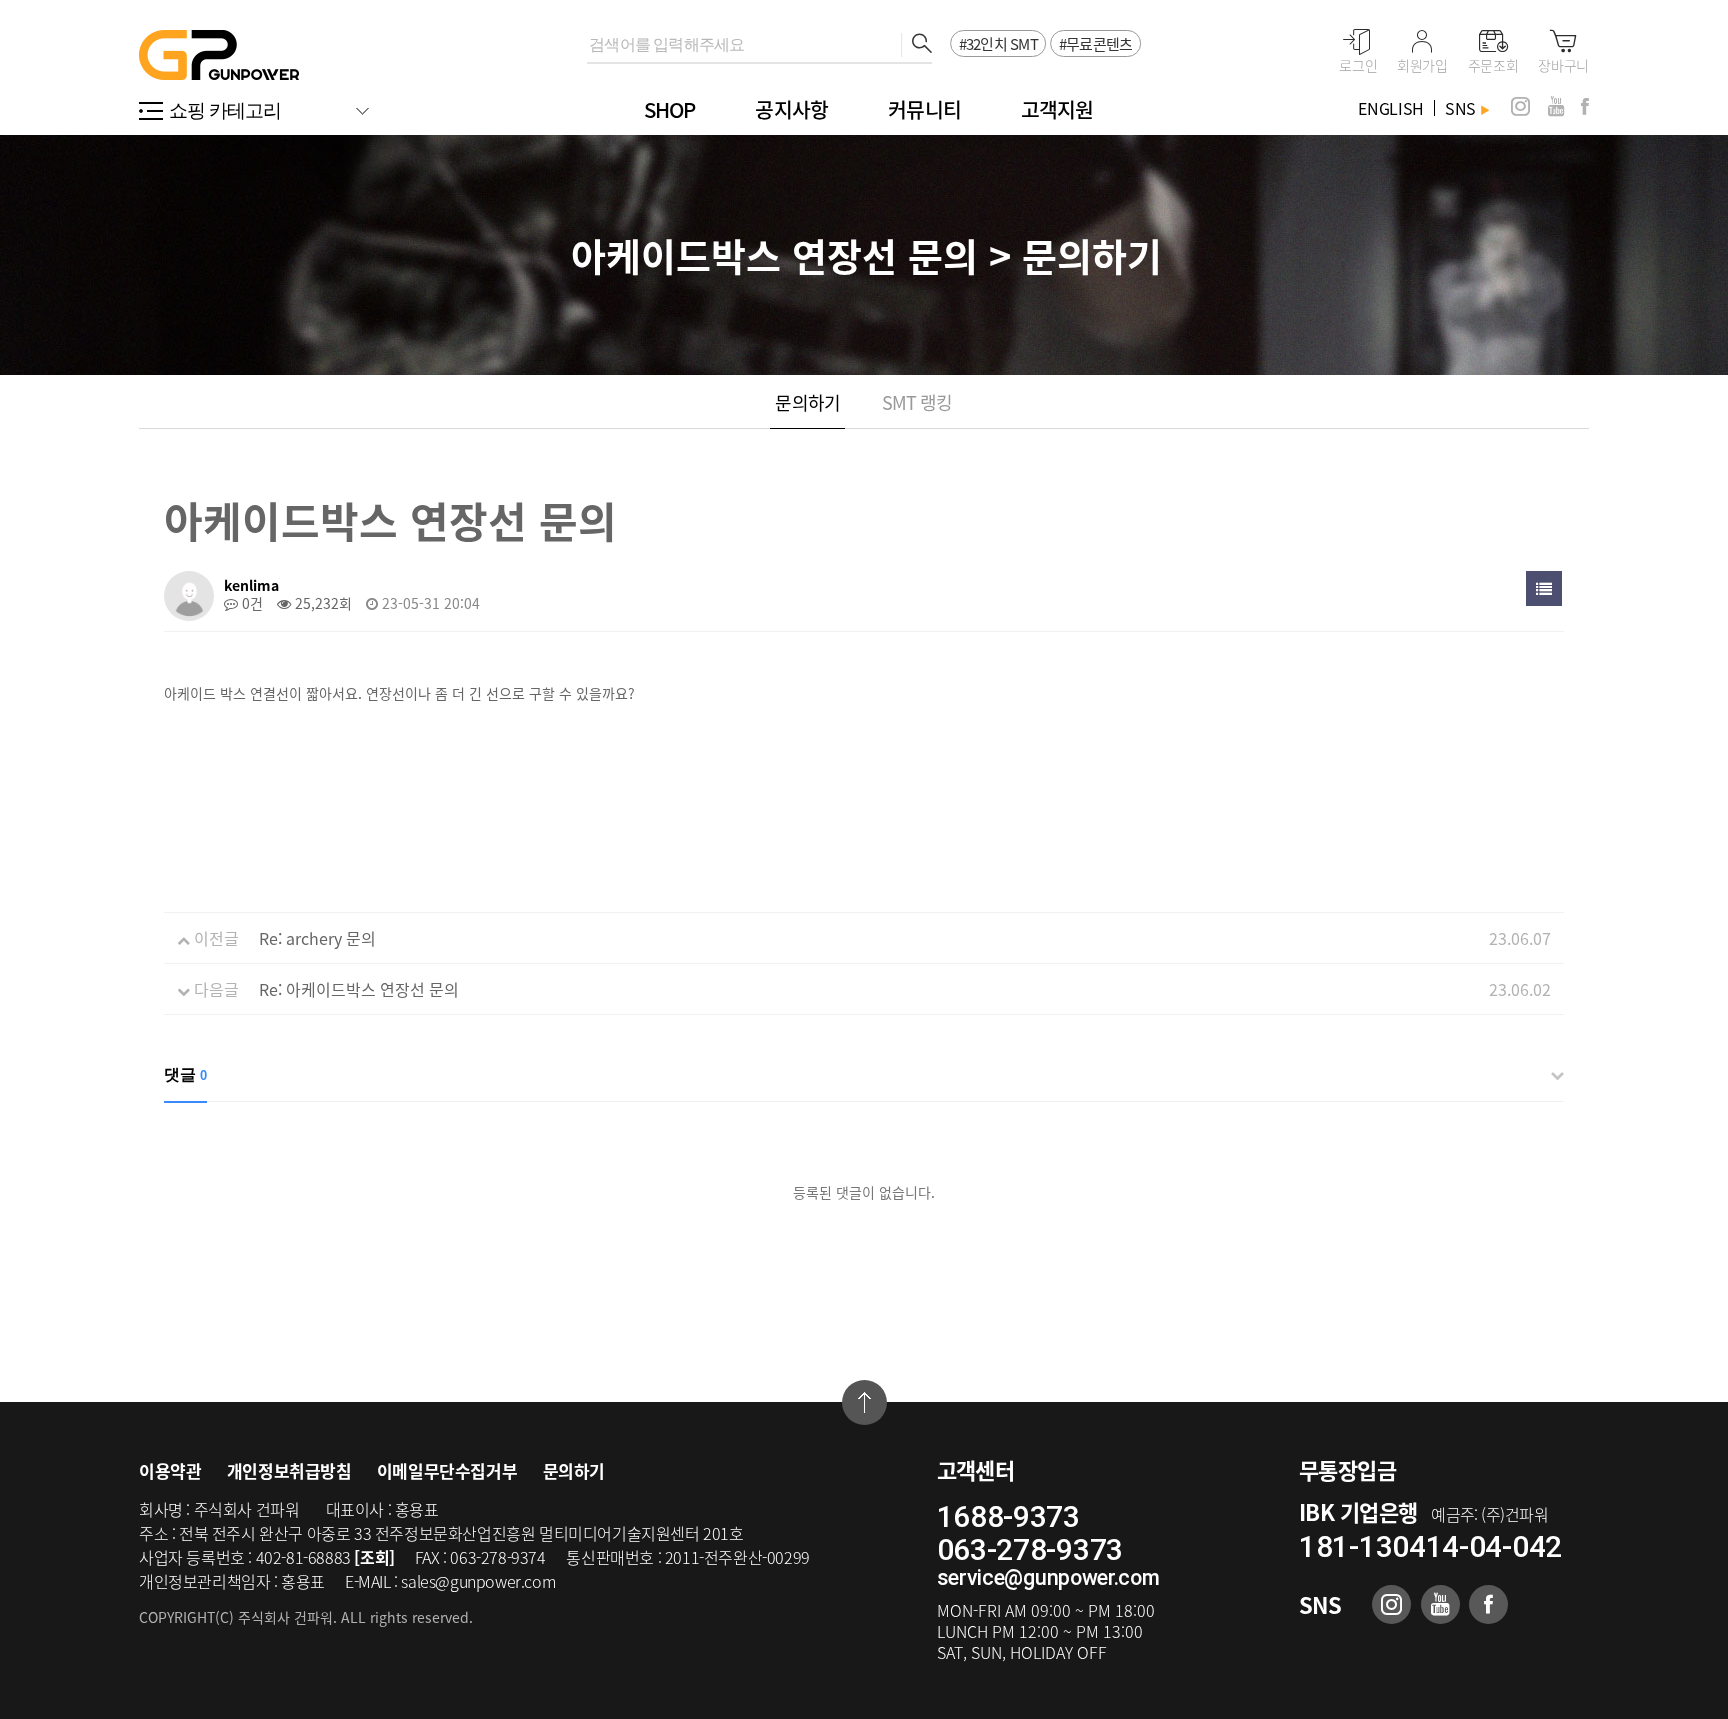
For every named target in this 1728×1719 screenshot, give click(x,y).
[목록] (1544, 588)
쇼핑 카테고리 (225, 110)
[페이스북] (1585, 106)
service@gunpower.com (1048, 1577)
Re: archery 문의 (317, 938)
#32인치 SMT (998, 44)
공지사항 (791, 109)
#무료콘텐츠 (1096, 44)
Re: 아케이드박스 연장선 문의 (359, 989)
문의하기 (807, 402)
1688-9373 (1008, 1516)
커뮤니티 (924, 109)
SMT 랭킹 (917, 402)
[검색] (916, 45)
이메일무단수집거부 (447, 1470)
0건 (250, 603)
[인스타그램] (1520, 106)
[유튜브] (1556, 106)
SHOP (670, 109)
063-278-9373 (1030, 1549)
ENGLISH (1391, 108)
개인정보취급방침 (289, 1470)
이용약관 (170, 1470)
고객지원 (1057, 109)
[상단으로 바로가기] (864, 1402)
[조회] (374, 1557)
